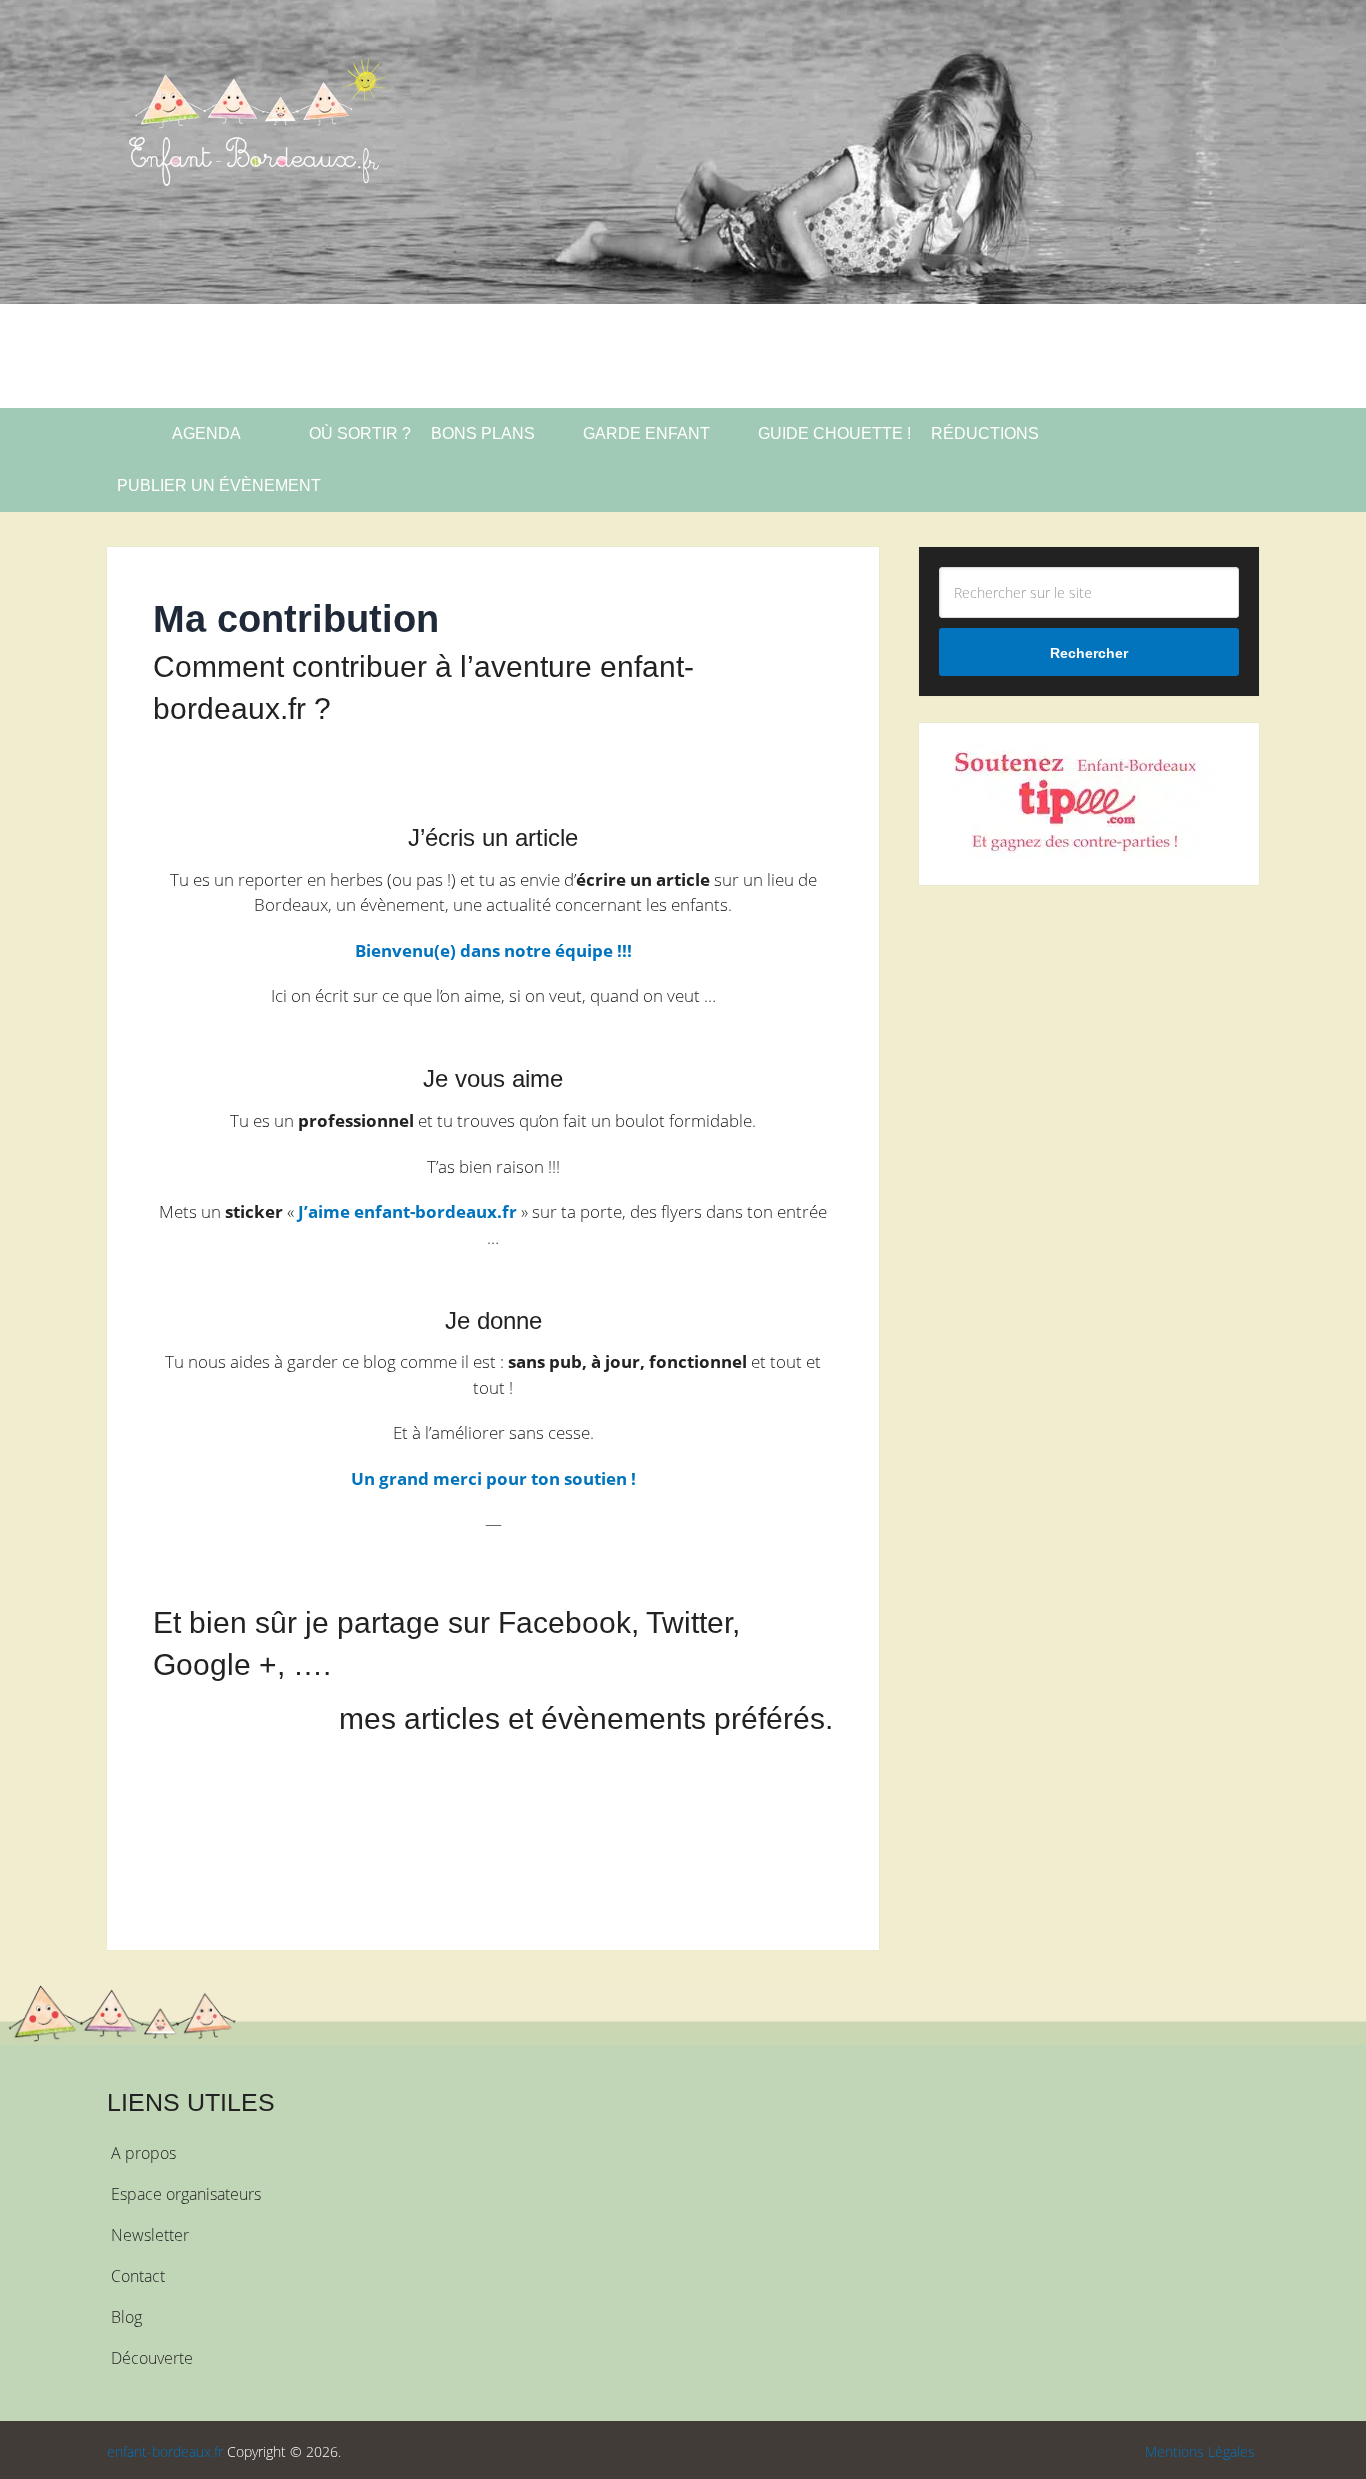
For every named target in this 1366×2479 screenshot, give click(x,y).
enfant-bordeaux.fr (165, 2451)
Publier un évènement (219, 485)
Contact (138, 2276)
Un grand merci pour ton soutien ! (493, 1478)
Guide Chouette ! (834, 433)
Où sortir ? (358, 433)
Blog (126, 2317)
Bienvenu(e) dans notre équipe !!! (493, 950)
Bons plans (483, 433)
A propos (143, 2153)
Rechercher (1089, 653)
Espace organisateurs (186, 2194)
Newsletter (150, 2235)
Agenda (205, 433)
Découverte (152, 2358)
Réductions (985, 433)
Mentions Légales (1200, 2451)
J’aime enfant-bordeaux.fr (407, 1211)
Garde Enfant (646, 433)
